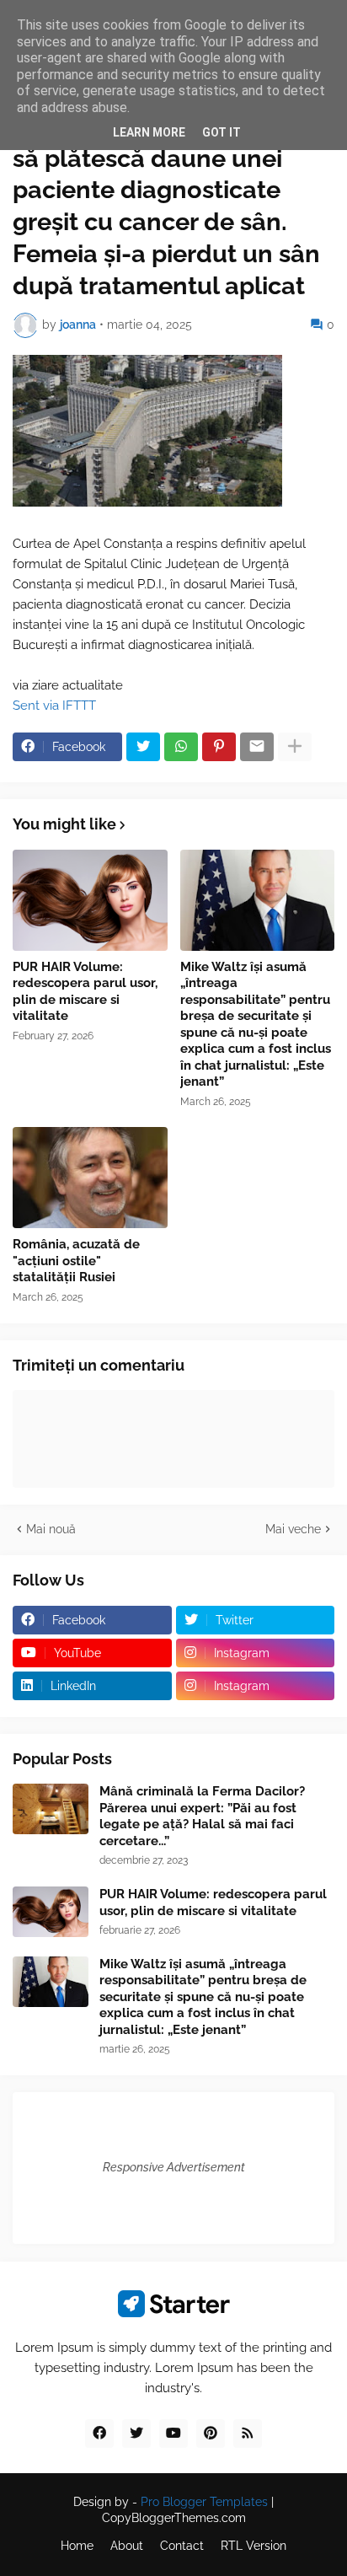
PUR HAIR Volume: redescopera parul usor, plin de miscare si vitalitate (85, 992)
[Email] (257, 747)
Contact (182, 2546)
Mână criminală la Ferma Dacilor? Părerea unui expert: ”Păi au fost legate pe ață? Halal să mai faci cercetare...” (202, 1816)
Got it (222, 132)
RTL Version (254, 2546)
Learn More (149, 132)
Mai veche (293, 1529)
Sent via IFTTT (54, 706)
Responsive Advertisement (174, 2167)
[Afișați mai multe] (295, 747)
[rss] (248, 2434)
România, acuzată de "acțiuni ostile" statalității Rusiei (76, 1261)
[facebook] (99, 2434)
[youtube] (173, 2434)
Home (77, 2546)
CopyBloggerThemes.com (174, 2518)
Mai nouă (51, 1529)
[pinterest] (211, 2434)
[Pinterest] (219, 747)
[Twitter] (143, 747)
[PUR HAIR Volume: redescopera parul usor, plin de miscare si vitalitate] (90, 900)
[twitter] (136, 2434)
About (127, 2546)
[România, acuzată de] (90, 1178)
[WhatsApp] (181, 747)
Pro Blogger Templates (204, 2502)
